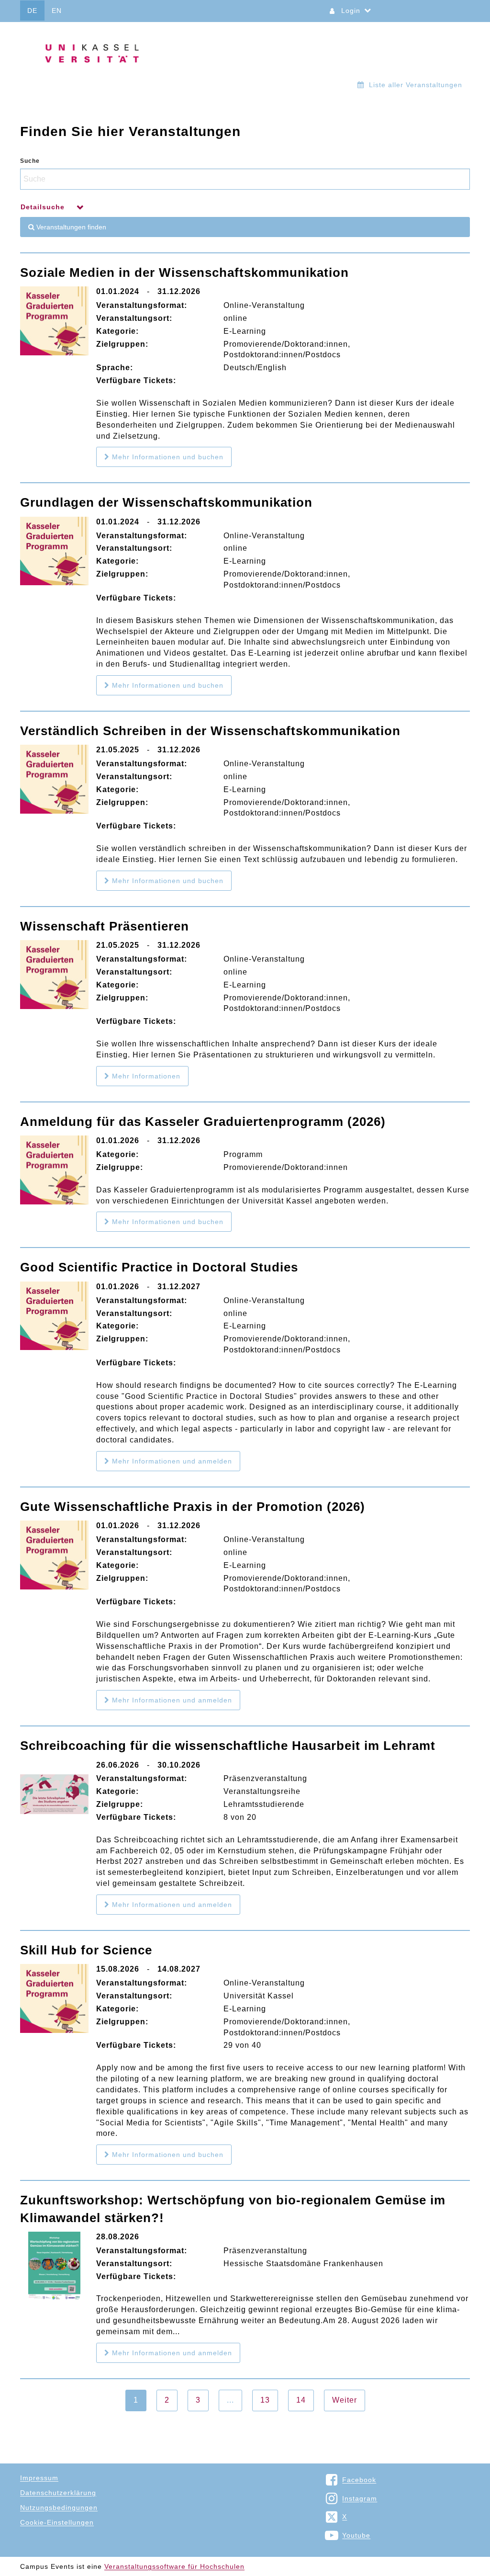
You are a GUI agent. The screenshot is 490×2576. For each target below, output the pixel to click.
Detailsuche (44, 207)
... (230, 2400)
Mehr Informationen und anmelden (171, 1461)
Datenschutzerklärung (58, 2493)
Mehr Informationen (145, 1076)
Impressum (39, 2478)
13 (265, 2400)
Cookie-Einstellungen (57, 2522)
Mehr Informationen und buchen (167, 457)
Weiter (345, 2400)
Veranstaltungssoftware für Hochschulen (174, 2566)
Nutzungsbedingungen (59, 2508)
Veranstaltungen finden (70, 227)
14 (301, 2400)
